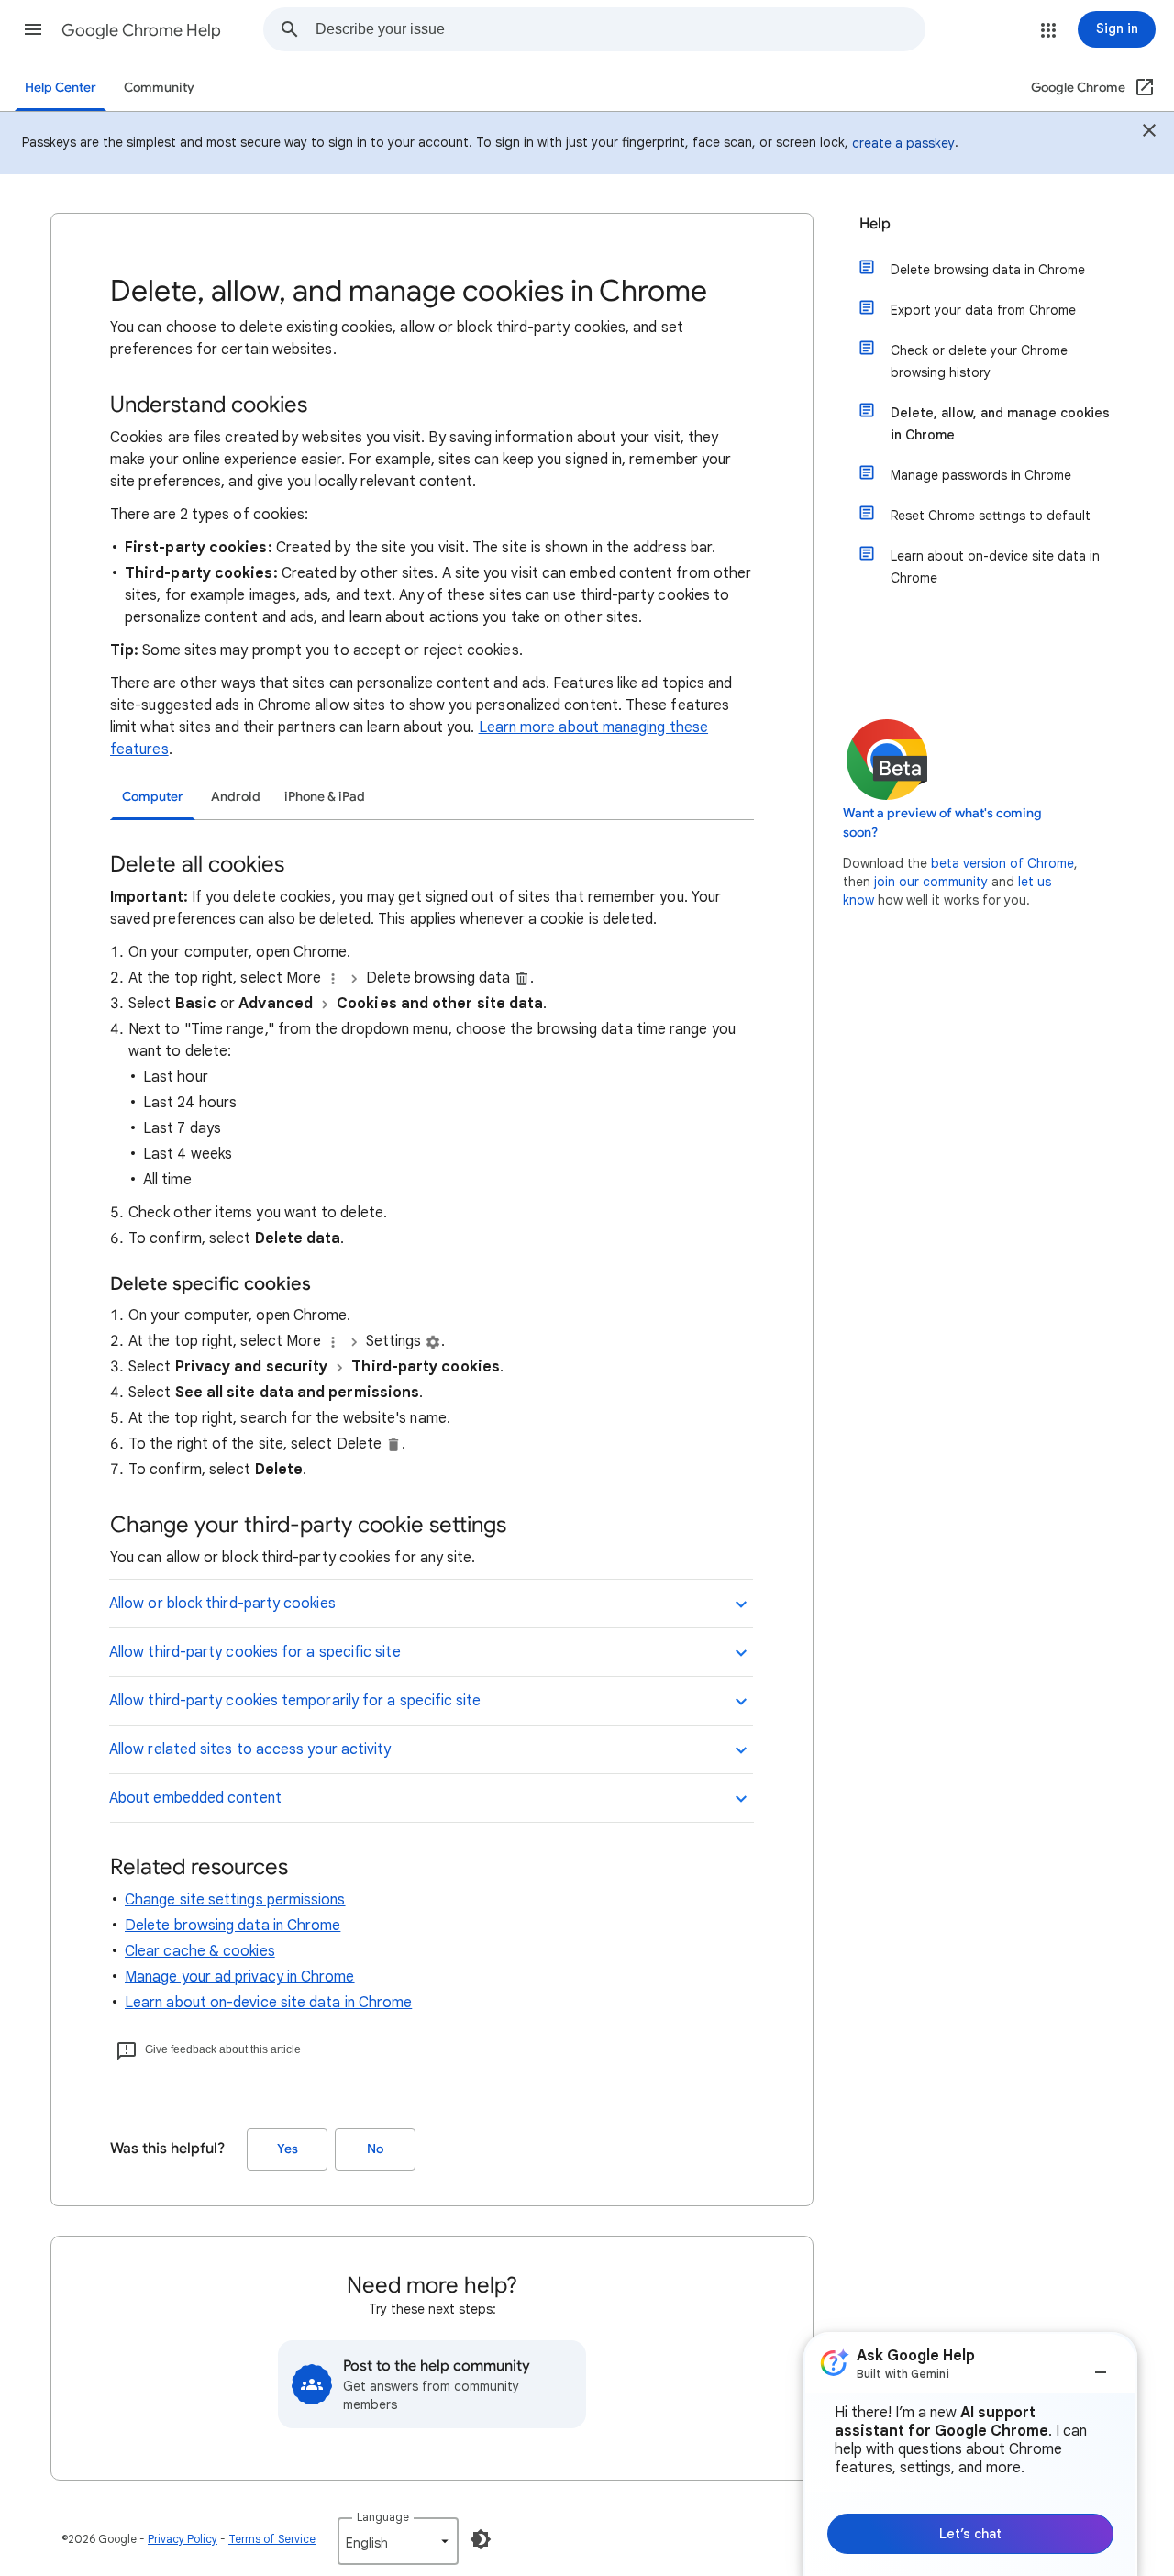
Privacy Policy (183, 2539)
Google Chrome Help (141, 30)
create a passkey (903, 143)
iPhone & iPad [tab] (325, 797)
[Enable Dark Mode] (481, 2539)
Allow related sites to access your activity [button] (250, 1749)
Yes (288, 2149)
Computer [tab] (153, 797)
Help (875, 224)
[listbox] (398, 2541)
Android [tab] (236, 797)
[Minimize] (1101, 2365)
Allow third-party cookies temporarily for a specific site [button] (295, 1701)
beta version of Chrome (1002, 863)
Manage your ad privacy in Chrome (240, 1977)
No (375, 2149)
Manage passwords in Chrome (981, 475)
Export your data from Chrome (983, 310)
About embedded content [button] (195, 1798)
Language (383, 2517)
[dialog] (970, 2454)
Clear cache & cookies (200, 1951)
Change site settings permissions (235, 1900)
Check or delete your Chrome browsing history (979, 361)
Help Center (61, 88)
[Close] (1149, 133)
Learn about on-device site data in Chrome (268, 2003)
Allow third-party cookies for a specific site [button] (255, 1652)
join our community (931, 882)
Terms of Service (272, 2539)
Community (159, 88)
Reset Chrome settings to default (991, 516)
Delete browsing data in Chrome (233, 1926)
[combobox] (620, 29)
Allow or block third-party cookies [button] (222, 1604)
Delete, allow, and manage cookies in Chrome (1000, 424)
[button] (33, 29)
